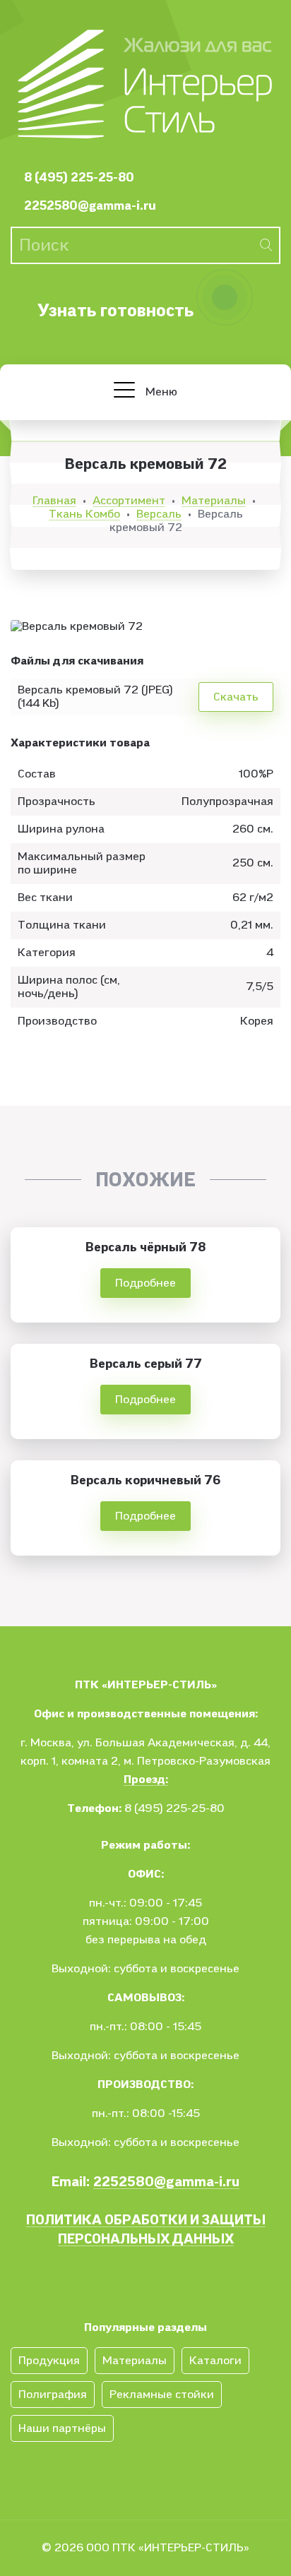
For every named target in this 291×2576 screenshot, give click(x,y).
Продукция (49, 2361)
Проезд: (146, 1779)
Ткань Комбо (84, 514)
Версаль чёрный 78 (145, 1247)
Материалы (214, 501)
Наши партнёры (62, 2428)
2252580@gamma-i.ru (90, 206)
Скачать (236, 697)
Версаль (159, 514)
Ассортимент (129, 501)
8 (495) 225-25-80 (79, 178)
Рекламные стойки (162, 2395)
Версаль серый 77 (146, 1364)
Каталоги (215, 2361)
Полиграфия (53, 2395)
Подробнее (145, 1283)
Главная (54, 501)
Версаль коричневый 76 (145, 1480)
